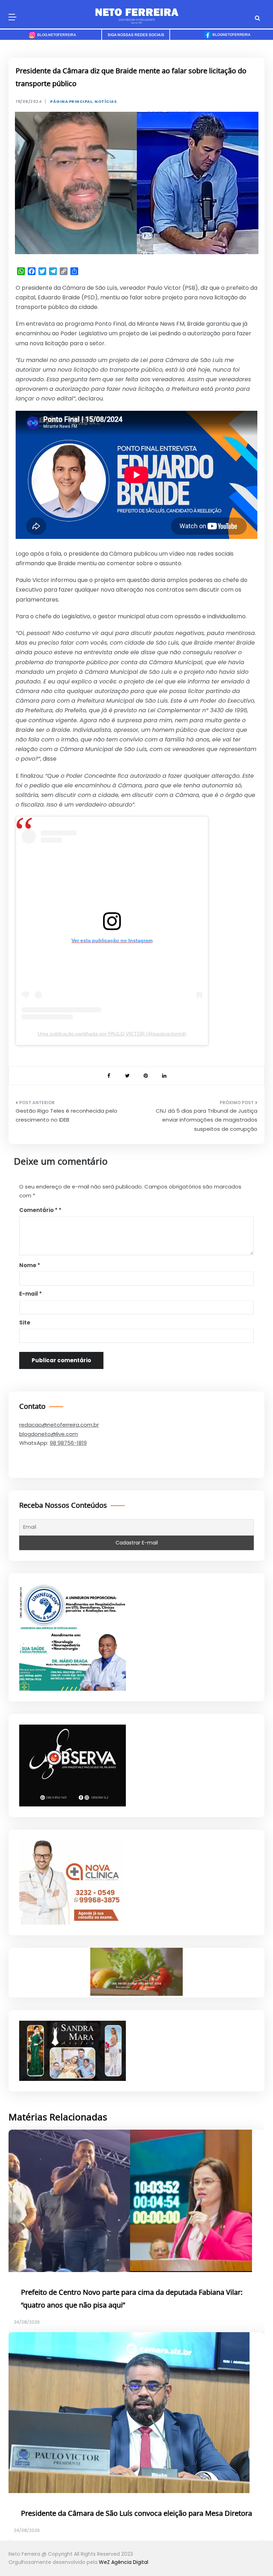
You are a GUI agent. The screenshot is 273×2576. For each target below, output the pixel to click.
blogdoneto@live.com (49, 1434)
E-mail (31, 1294)
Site (25, 1323)
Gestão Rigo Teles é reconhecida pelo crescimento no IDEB (66, 1115)
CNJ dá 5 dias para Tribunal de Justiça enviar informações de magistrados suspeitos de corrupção (207, 1120)
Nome (30, 1265)
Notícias (106, 102)
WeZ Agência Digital (124, 2562)
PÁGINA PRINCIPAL (71, 102)
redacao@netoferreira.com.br (59, 1425)
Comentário (38, 1210)
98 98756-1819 (68, 1443)
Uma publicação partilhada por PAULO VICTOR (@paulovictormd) (112, 1034)
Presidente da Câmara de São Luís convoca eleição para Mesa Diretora (136, 2514)
